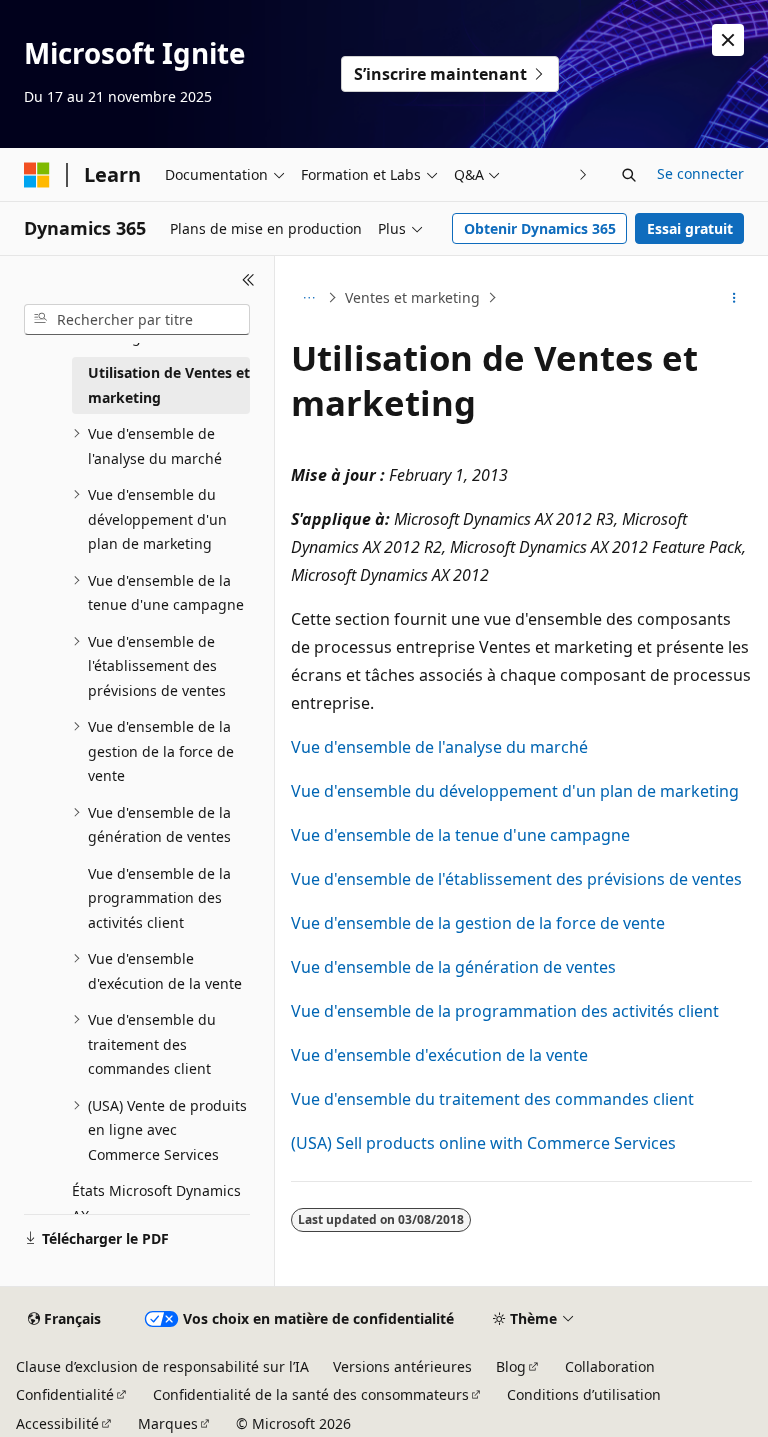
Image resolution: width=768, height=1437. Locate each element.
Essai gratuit (690, 228)
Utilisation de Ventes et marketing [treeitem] (169, 385)
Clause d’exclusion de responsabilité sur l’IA (162, 1366)
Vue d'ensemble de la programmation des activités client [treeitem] (159, 898)
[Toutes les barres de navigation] (308, 298)
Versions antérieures (402, 1366)
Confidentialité (65, 1394)
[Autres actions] (734, 298)
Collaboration (610, 1366)
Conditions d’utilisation (584, 1394)
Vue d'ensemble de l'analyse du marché (439, 747)
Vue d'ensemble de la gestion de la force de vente (478, 923)
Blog (511, 1366)
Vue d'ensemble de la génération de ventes (453, 967)
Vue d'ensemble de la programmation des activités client (505, 1011)
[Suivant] (583, 174)
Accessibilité (57, 1423)
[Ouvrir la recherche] (629, 175)
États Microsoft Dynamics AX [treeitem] (156, 1203)
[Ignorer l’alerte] (728, 40)
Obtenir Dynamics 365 (540, 228)
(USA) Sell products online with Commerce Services (483, 1143)
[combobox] (137, 320)
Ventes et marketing (412, 297)
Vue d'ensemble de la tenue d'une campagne (460, 835)
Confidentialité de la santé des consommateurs (311, 1394)
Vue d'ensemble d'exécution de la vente (439, 1055)
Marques (168, 1423)
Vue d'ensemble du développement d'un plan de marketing (515, 791)
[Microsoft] (37, 175)
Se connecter (700, 173)
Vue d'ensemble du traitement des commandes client (492, 1099)
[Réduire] (248, 280)
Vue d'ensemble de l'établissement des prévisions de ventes (516, 879)
